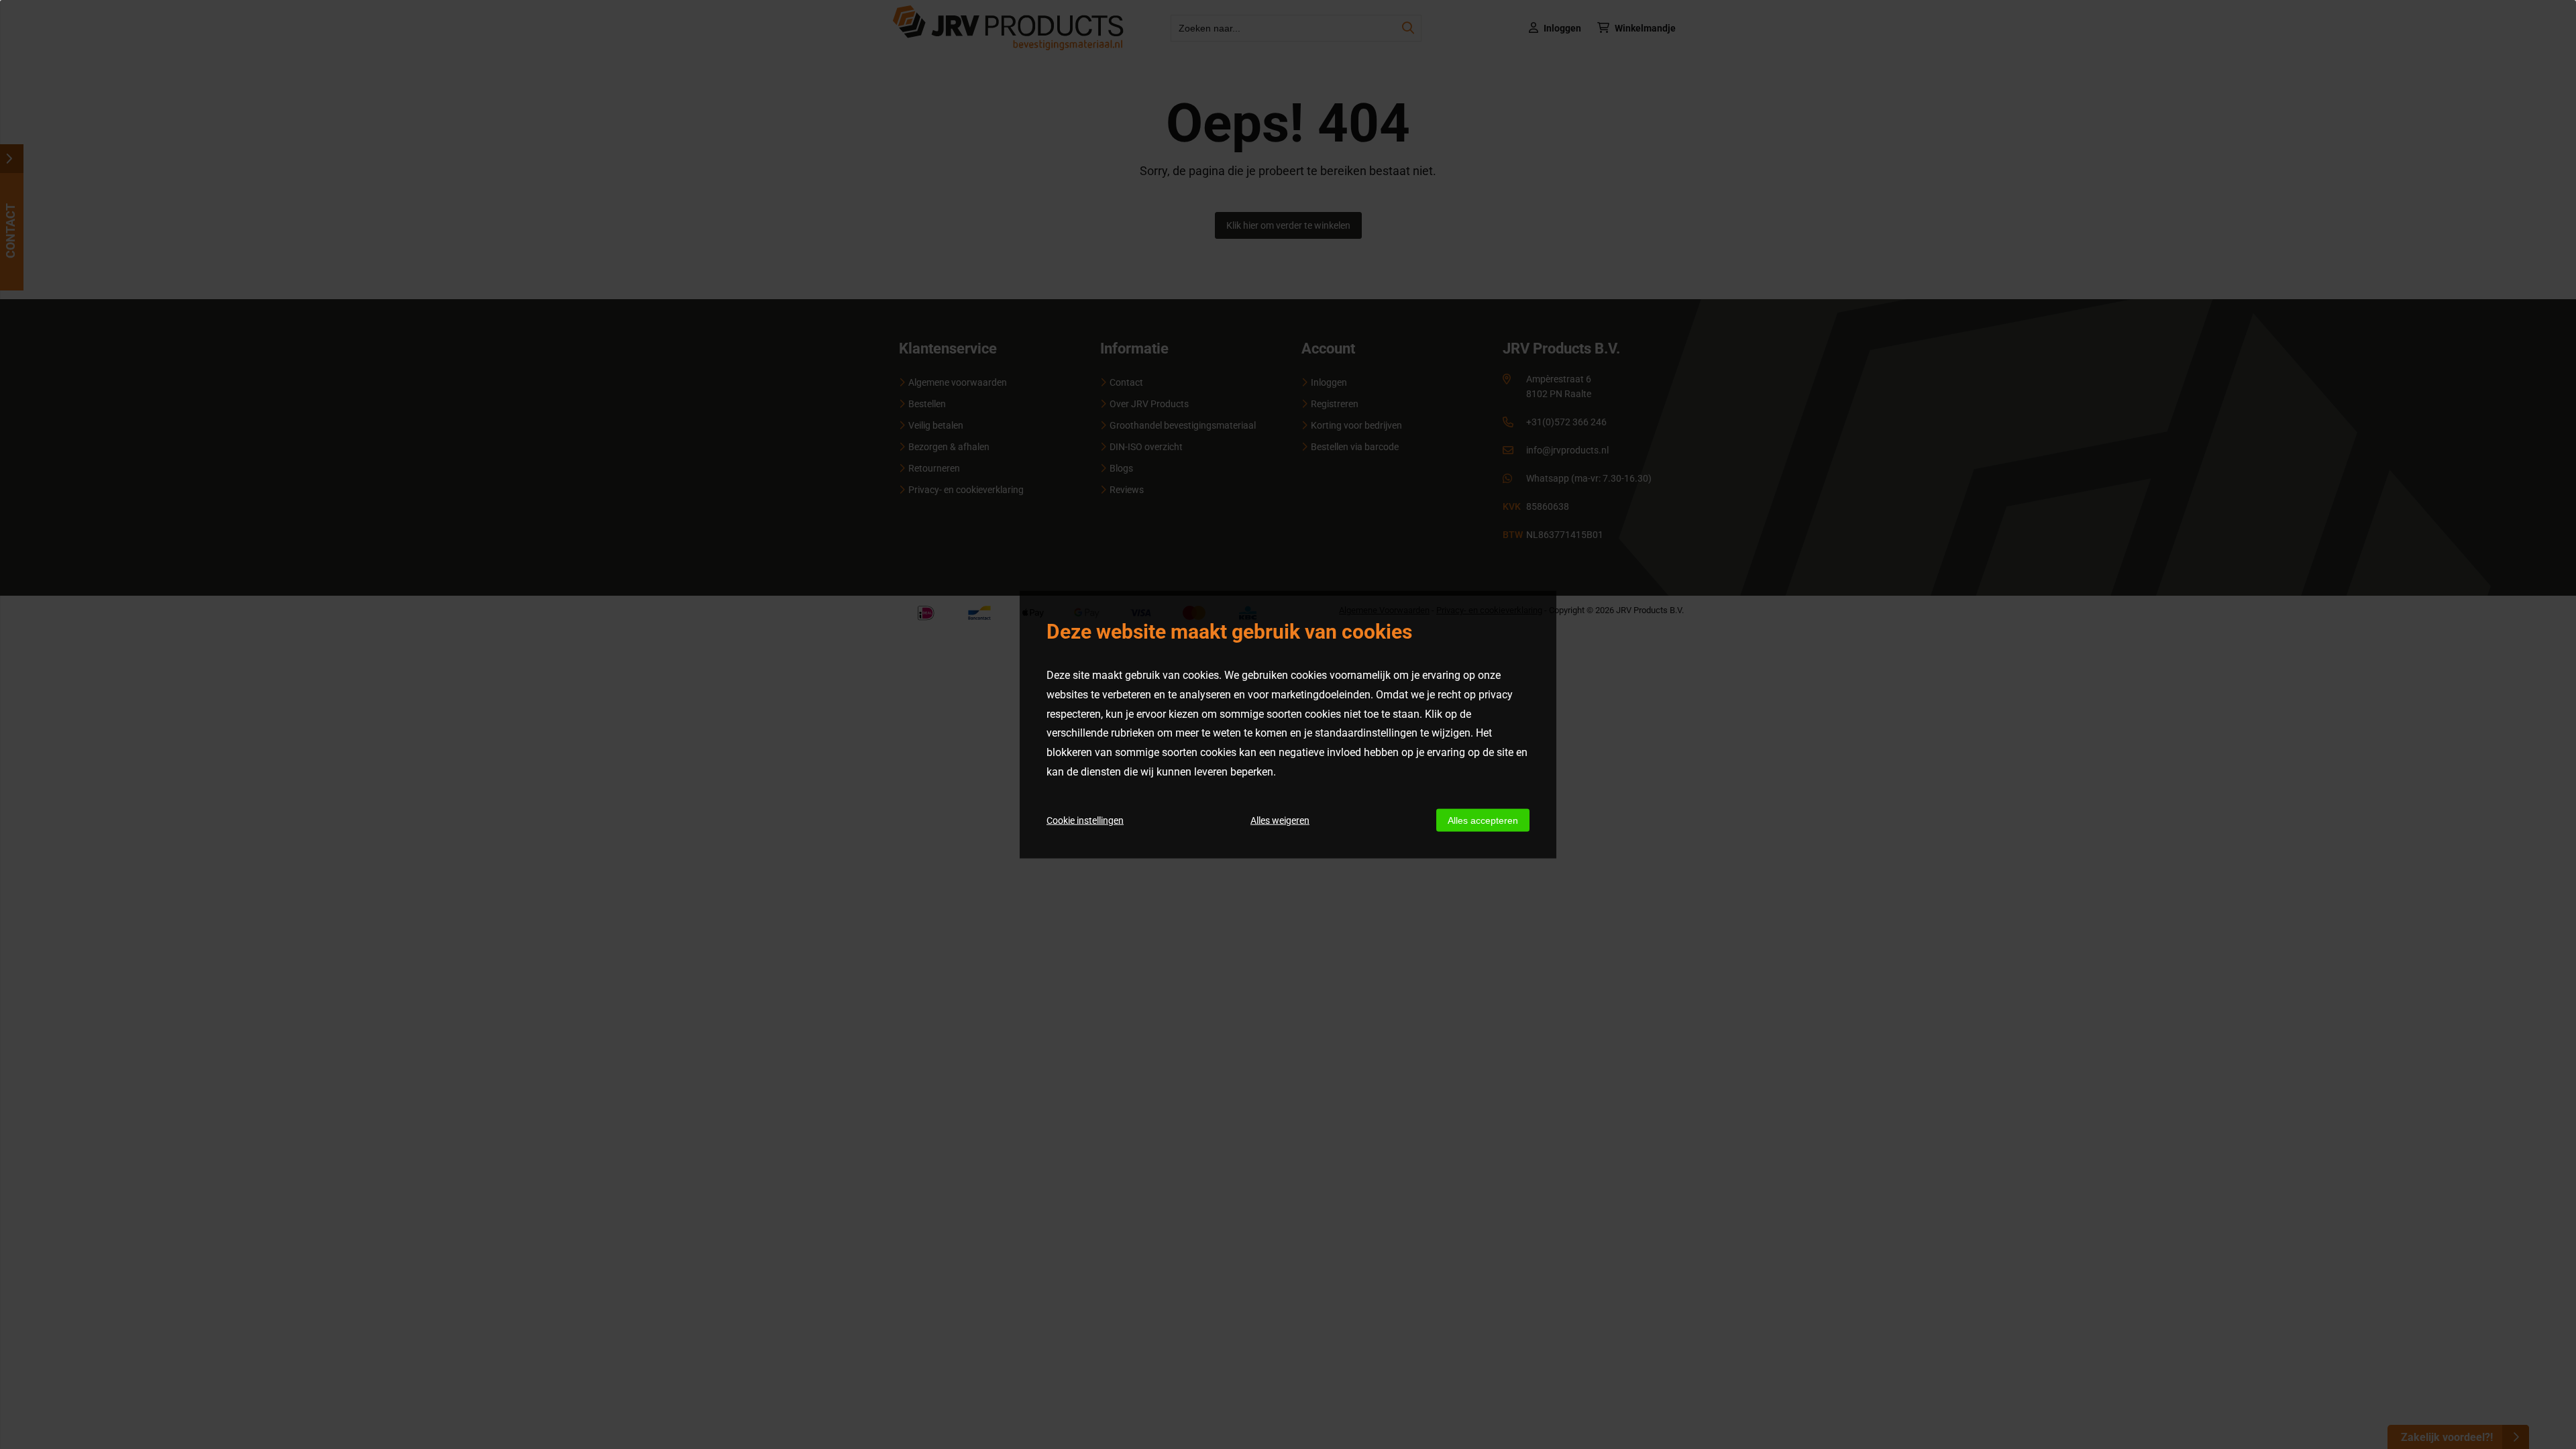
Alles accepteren (1483, 820)
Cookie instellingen (1085, 820)
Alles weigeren (1280, 820)
